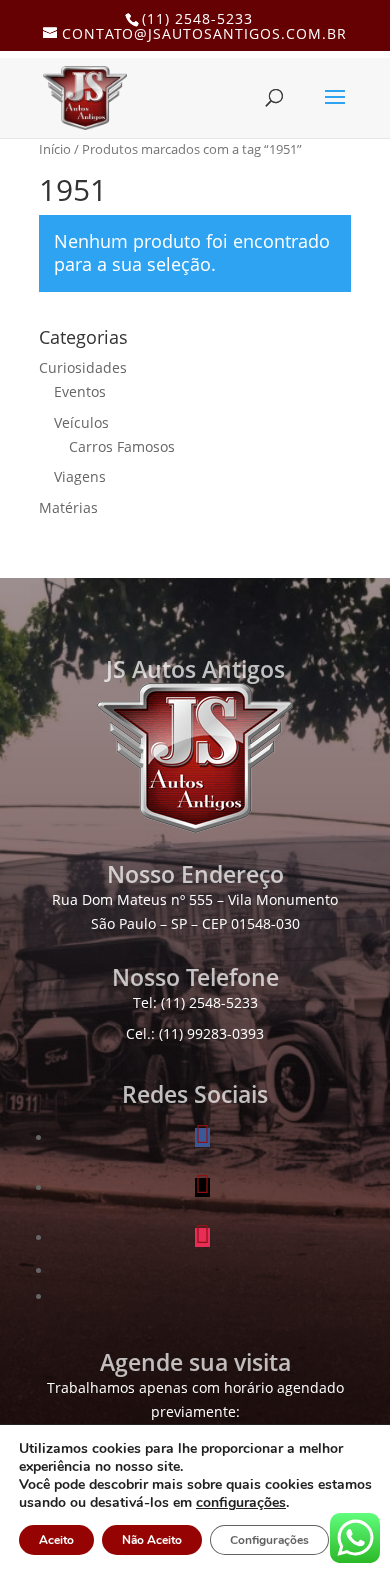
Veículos (81, 422)
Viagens (80, 476)
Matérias (68, 507)
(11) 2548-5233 (197, 18)
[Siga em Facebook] (202, 1137)
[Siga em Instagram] (202, 1237)
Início (55, 149)
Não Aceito (152, 1540)
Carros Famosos (122, 446)
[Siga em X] (202, 1187)
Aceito (56, 1540)
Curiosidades (83, 367)
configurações (241, 1503)
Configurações (269, 1540)
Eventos (80, 391)
